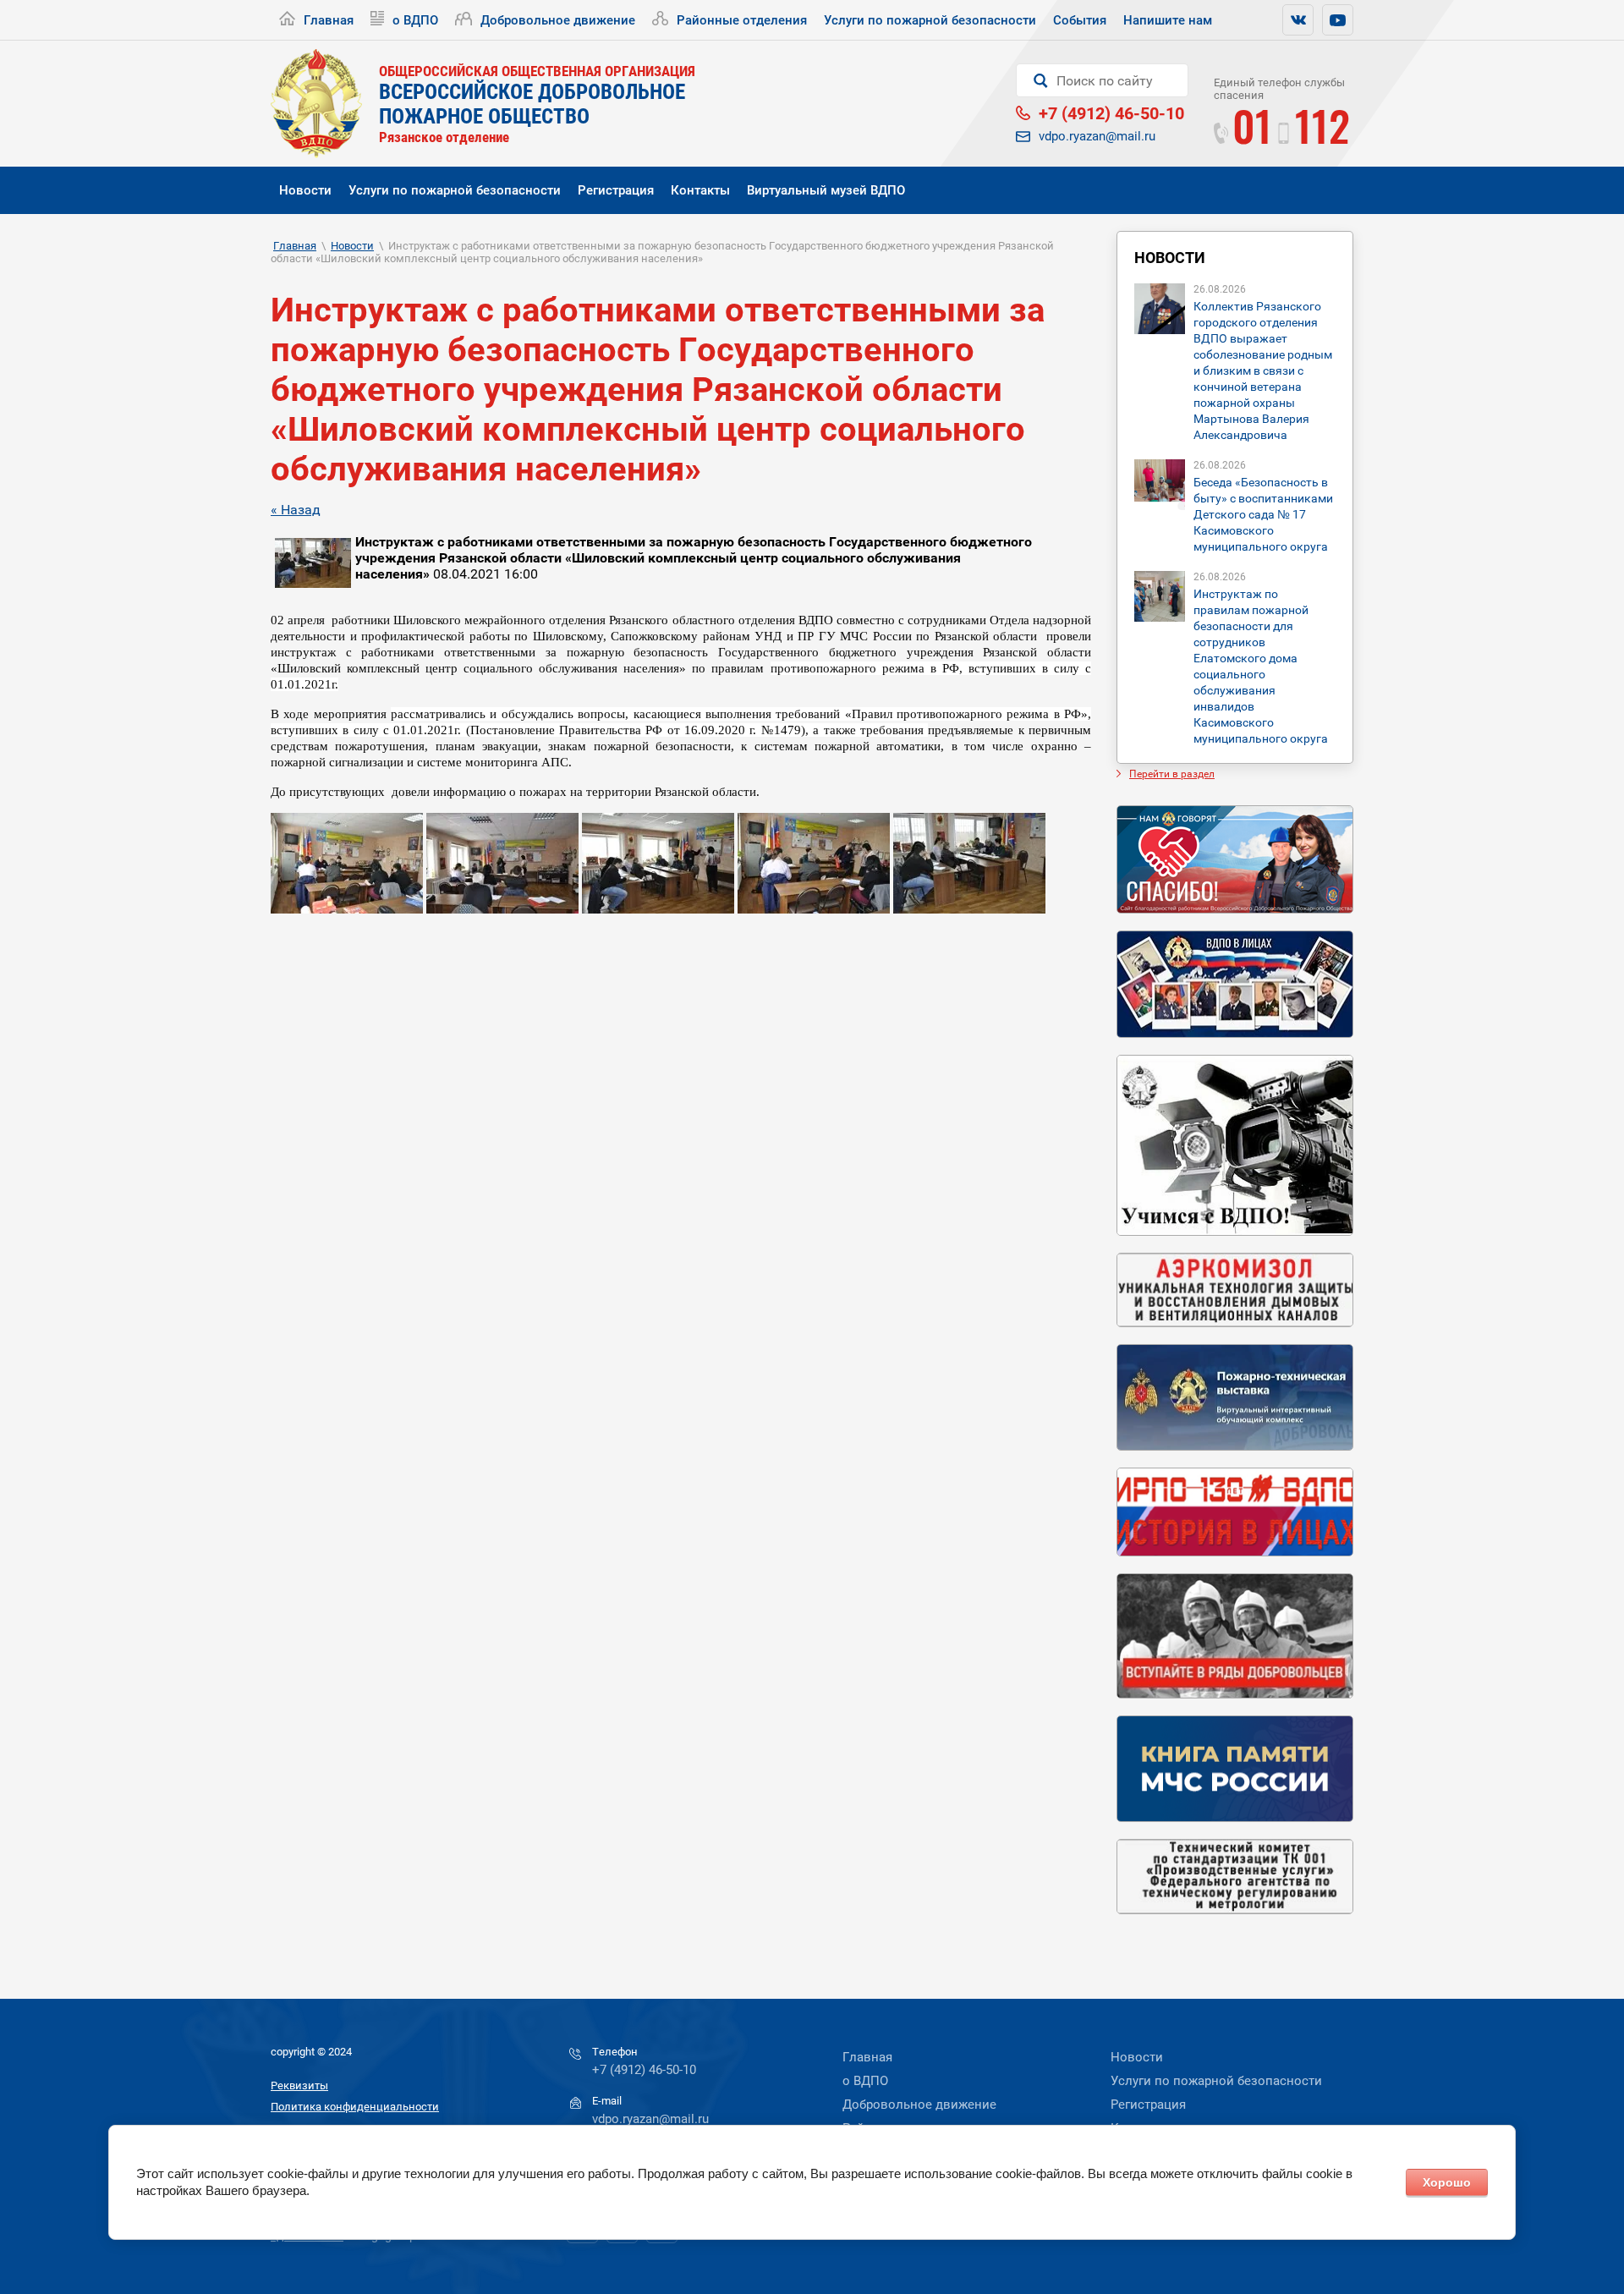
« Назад (296, 510)
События (1080, 20)
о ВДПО (415, 20)
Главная (329, 20)
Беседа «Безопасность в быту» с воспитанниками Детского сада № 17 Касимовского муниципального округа (1263, 514)
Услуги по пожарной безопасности (930, 20)
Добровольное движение (558, 20)
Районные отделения (742, 20)
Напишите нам (1168, 20)
